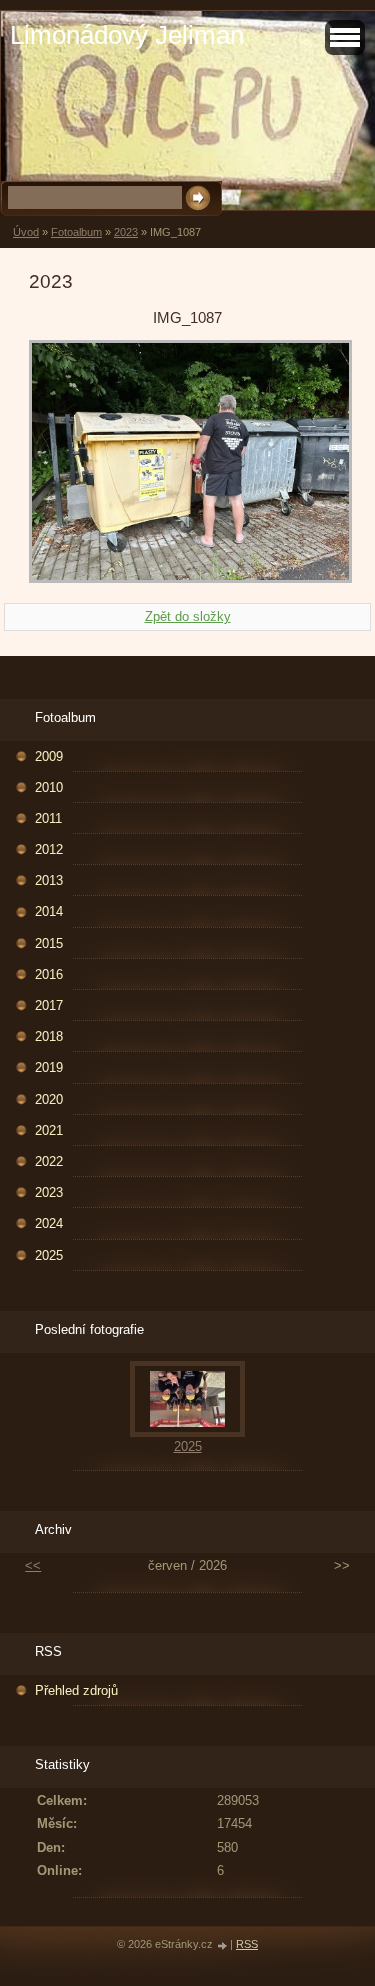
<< (33, 1565)
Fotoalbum (76, 232)
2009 (49, 756)
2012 (49, 849)
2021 (49, 1130)
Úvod (26, 232)
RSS (247, 1944)
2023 (126, 232)
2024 (49, 1223)
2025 (49, 1255)
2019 (49, 1067)
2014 (49, 911)
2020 (49, 1099)
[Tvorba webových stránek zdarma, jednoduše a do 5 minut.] (223, 1945)
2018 (49, 1036)
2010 (49, 787)
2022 (49, 1161)
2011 (48, 818)
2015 (49, 943)
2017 (49, 1005)
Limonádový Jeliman (127, 35)
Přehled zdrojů (76, 1690)
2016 (49, 974)
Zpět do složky (188, 616)
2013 (49, 880)
